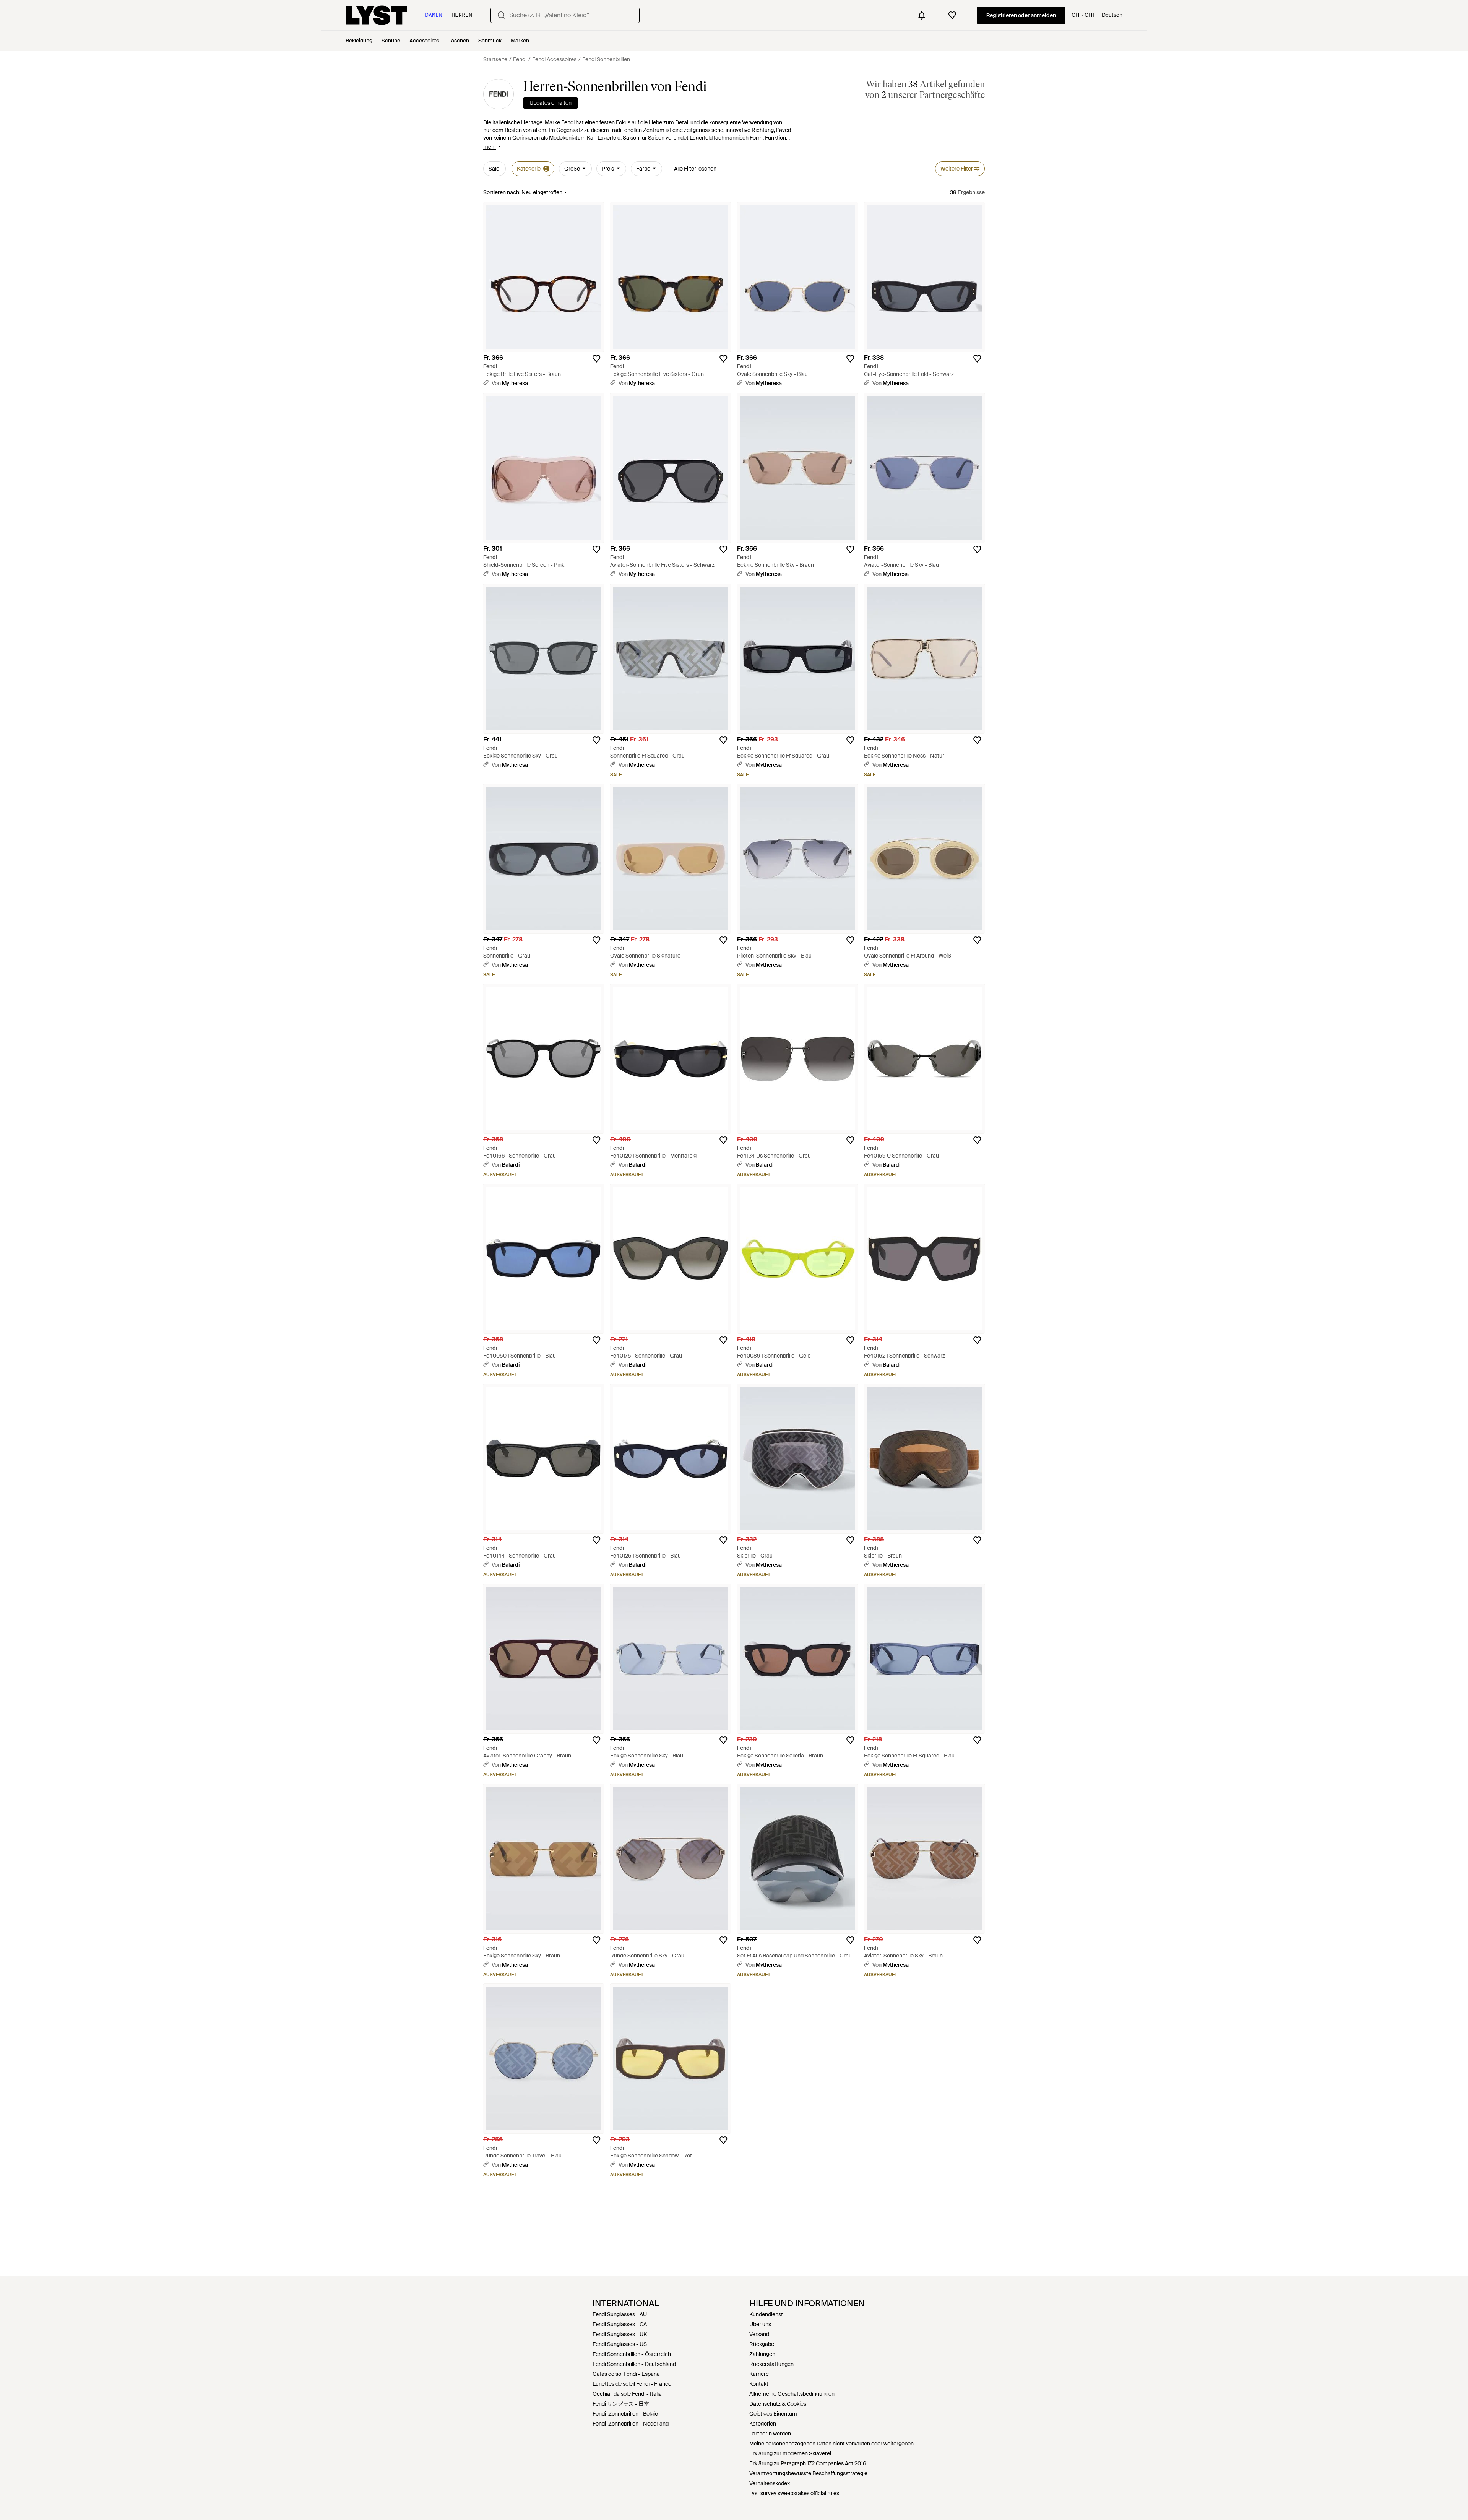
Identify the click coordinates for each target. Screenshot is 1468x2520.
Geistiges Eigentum (773, 2414)
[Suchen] (502, 15)
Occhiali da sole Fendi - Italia (627, 2394)
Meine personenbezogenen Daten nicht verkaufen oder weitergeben (831, 2444)
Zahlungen (762, 2354)
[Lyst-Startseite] (376, 15)
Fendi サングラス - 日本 (621, 2404)
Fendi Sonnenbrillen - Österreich (632, 2354)
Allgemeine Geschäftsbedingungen (792, 2394)
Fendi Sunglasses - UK (620, 2334)
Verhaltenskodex (770, 2483)
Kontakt (759, 2384)
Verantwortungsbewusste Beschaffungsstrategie (808, 2473)
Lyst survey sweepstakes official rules (794, 2493)
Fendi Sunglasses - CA (620, 2324)
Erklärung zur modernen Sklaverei (790, 2453)
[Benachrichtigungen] (922, 15)
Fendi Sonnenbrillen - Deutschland (634, 2364)
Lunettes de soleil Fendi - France (632, 2384)
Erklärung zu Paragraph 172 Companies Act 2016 (808, 2463)
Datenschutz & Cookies (778, 2404)
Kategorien (763, 2424)
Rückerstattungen (771, 2364)
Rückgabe (762, 2344)
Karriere (759, 2374)
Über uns (760, 2324)
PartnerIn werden (770, 2434)
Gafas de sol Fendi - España (626, 2374)
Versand (759, 2334)
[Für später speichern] (596, 359)
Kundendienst (766, 2314)
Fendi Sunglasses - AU (620, 2314)
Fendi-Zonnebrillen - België (625, 2414)
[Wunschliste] (952, 15)
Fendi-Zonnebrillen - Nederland (631, 2424)
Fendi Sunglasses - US (620, 2344)
